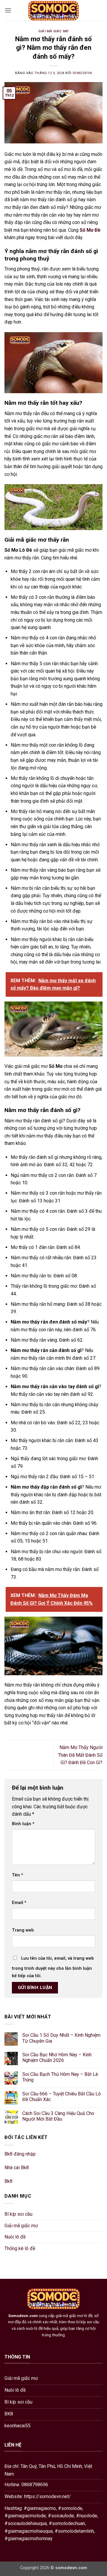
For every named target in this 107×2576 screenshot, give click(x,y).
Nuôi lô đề (15, 2237)
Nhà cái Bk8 (17, 2168)
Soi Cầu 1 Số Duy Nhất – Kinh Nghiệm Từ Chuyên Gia (61, 2038)
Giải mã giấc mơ (53, 31)
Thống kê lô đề (20, 2248)
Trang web (23, 1930)
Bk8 (8, 2181)
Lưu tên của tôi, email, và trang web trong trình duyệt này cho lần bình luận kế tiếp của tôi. (53, 1967)
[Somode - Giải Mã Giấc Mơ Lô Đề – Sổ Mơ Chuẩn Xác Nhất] (54, 10)
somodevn (82, 73)
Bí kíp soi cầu (18, 2214)
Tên (18, 1875)
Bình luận (23, 1824)
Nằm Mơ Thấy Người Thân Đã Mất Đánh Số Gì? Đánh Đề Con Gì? (80, 1755)
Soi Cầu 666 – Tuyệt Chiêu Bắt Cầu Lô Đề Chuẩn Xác (62, 2097)
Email (19, 1903)
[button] (8, 10)
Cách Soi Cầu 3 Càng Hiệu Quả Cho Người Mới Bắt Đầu (58, 2116)
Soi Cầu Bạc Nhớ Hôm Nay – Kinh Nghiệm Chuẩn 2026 (57, 2057)
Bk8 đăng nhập (20, 2154)
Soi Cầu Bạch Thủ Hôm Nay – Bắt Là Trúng (60, 2077)
